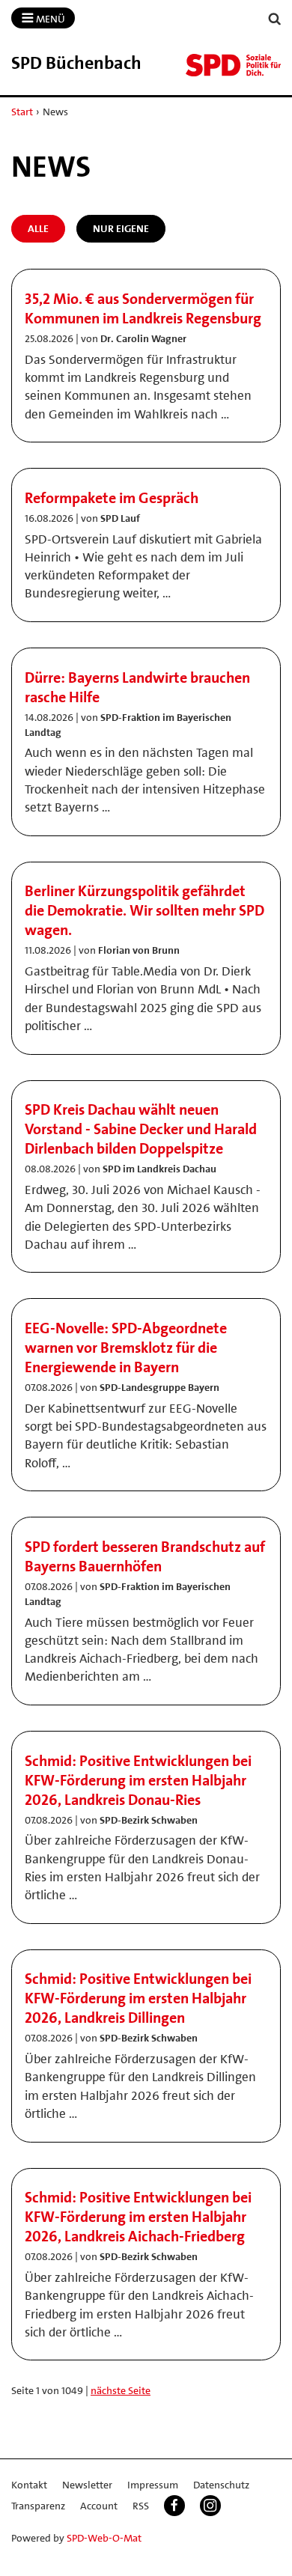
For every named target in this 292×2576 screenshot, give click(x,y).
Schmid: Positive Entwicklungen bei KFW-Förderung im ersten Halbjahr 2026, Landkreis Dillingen (138, 1998)
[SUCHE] (275, 19)
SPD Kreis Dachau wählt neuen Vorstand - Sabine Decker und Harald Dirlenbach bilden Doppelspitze (141, 1129)
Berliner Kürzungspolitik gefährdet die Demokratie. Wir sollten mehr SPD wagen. (145, 910)
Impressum (153, 2485)
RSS (141, 2506)
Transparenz (38, 2506)
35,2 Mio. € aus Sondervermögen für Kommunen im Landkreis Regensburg (143, 308)
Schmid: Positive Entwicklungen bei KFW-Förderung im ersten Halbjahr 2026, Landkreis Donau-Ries (138, 1780)
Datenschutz (221, 2485)
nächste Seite (121, 2390)
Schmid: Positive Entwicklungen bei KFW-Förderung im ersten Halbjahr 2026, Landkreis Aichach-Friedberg (138, 2217)
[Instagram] (210, 2506)
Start (22, 112)
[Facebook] (174, 2506)
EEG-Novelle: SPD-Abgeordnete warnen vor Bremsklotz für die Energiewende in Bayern (126, 1348)
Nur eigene (121, 228)
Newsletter (87, 2485)
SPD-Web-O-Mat (104, 2538)
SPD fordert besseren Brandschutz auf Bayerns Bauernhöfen (145, 1556)
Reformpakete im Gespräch (112, 498)
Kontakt (29, 2485)
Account (99, 2506)
